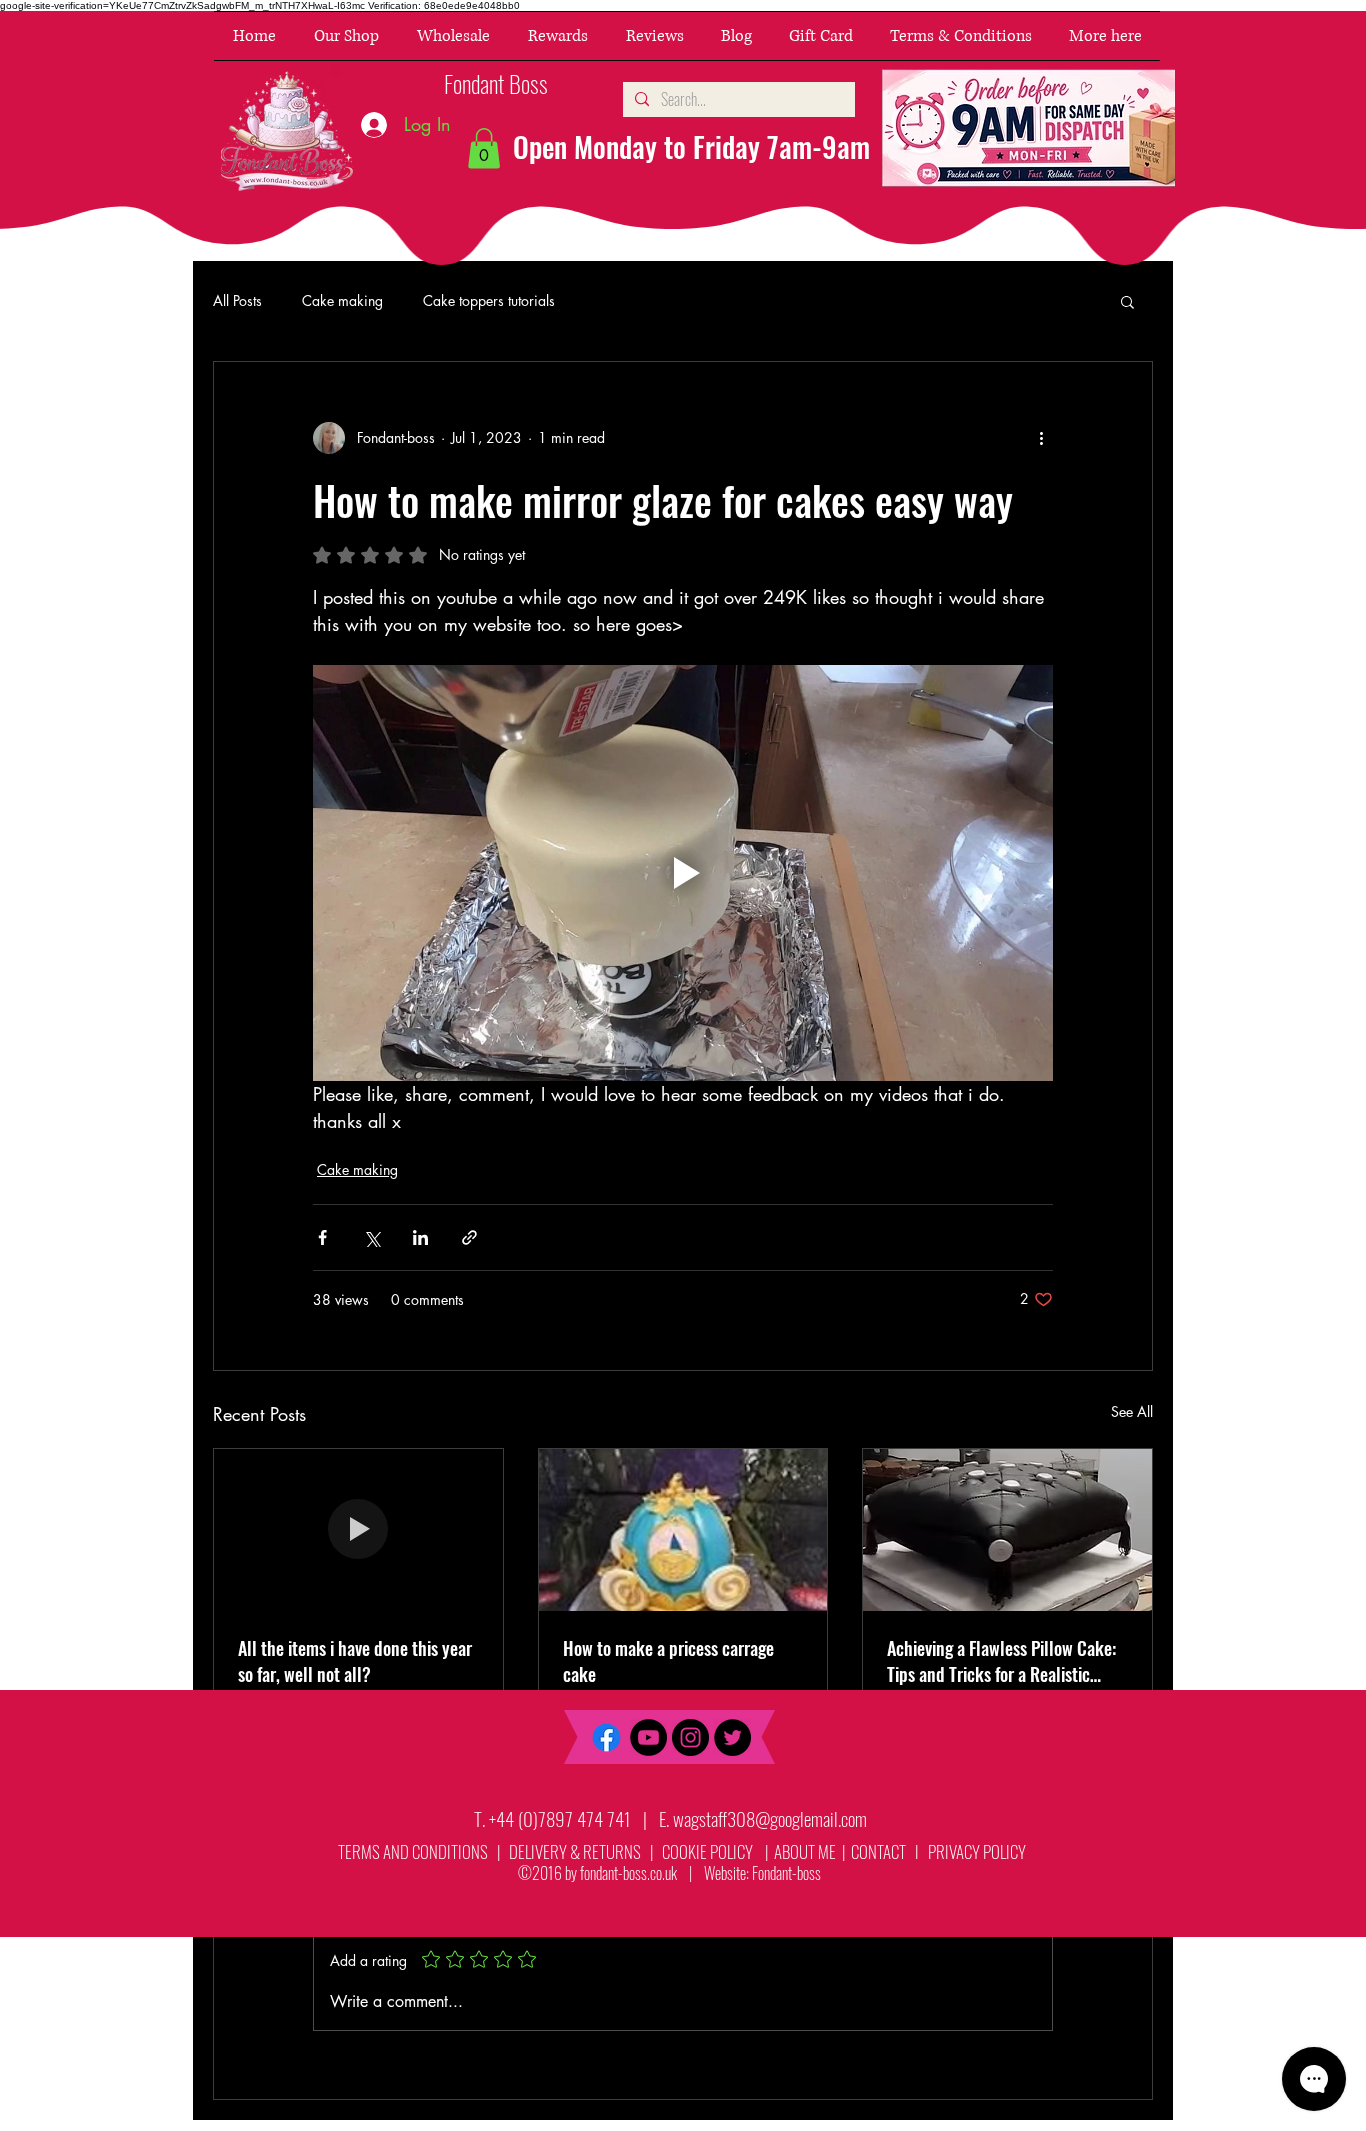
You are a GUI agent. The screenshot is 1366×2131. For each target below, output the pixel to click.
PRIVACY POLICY (978, 1851)
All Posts (237, 300)
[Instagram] (690, 1737)
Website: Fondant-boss (762, 1873)
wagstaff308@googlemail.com (770, 1818)
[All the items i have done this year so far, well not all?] (358, 1530)
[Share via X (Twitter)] (371, 1237)
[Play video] (683, 873)
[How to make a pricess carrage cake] (683, 1530)
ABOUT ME (803, 1851)
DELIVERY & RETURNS (575, 1851)
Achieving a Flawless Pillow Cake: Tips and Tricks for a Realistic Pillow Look (1001, 1661)
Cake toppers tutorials (489, 300)
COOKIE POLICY (707, 1851)
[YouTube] (648, 1737)
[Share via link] (469, 1237)
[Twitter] (732, 1737)
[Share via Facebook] (322, 1237)
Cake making (342, 300)
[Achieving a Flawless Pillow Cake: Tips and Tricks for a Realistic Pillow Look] (1007, 1530)
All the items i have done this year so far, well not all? (355, 1661)
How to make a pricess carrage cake (668, 1661)
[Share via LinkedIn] (420, 1237)
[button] (346, 36)
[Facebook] (606, 1737)
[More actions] (1041, 438)
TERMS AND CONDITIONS (413, 1851)
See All (1132, 1411)
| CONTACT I (883, 1851)
